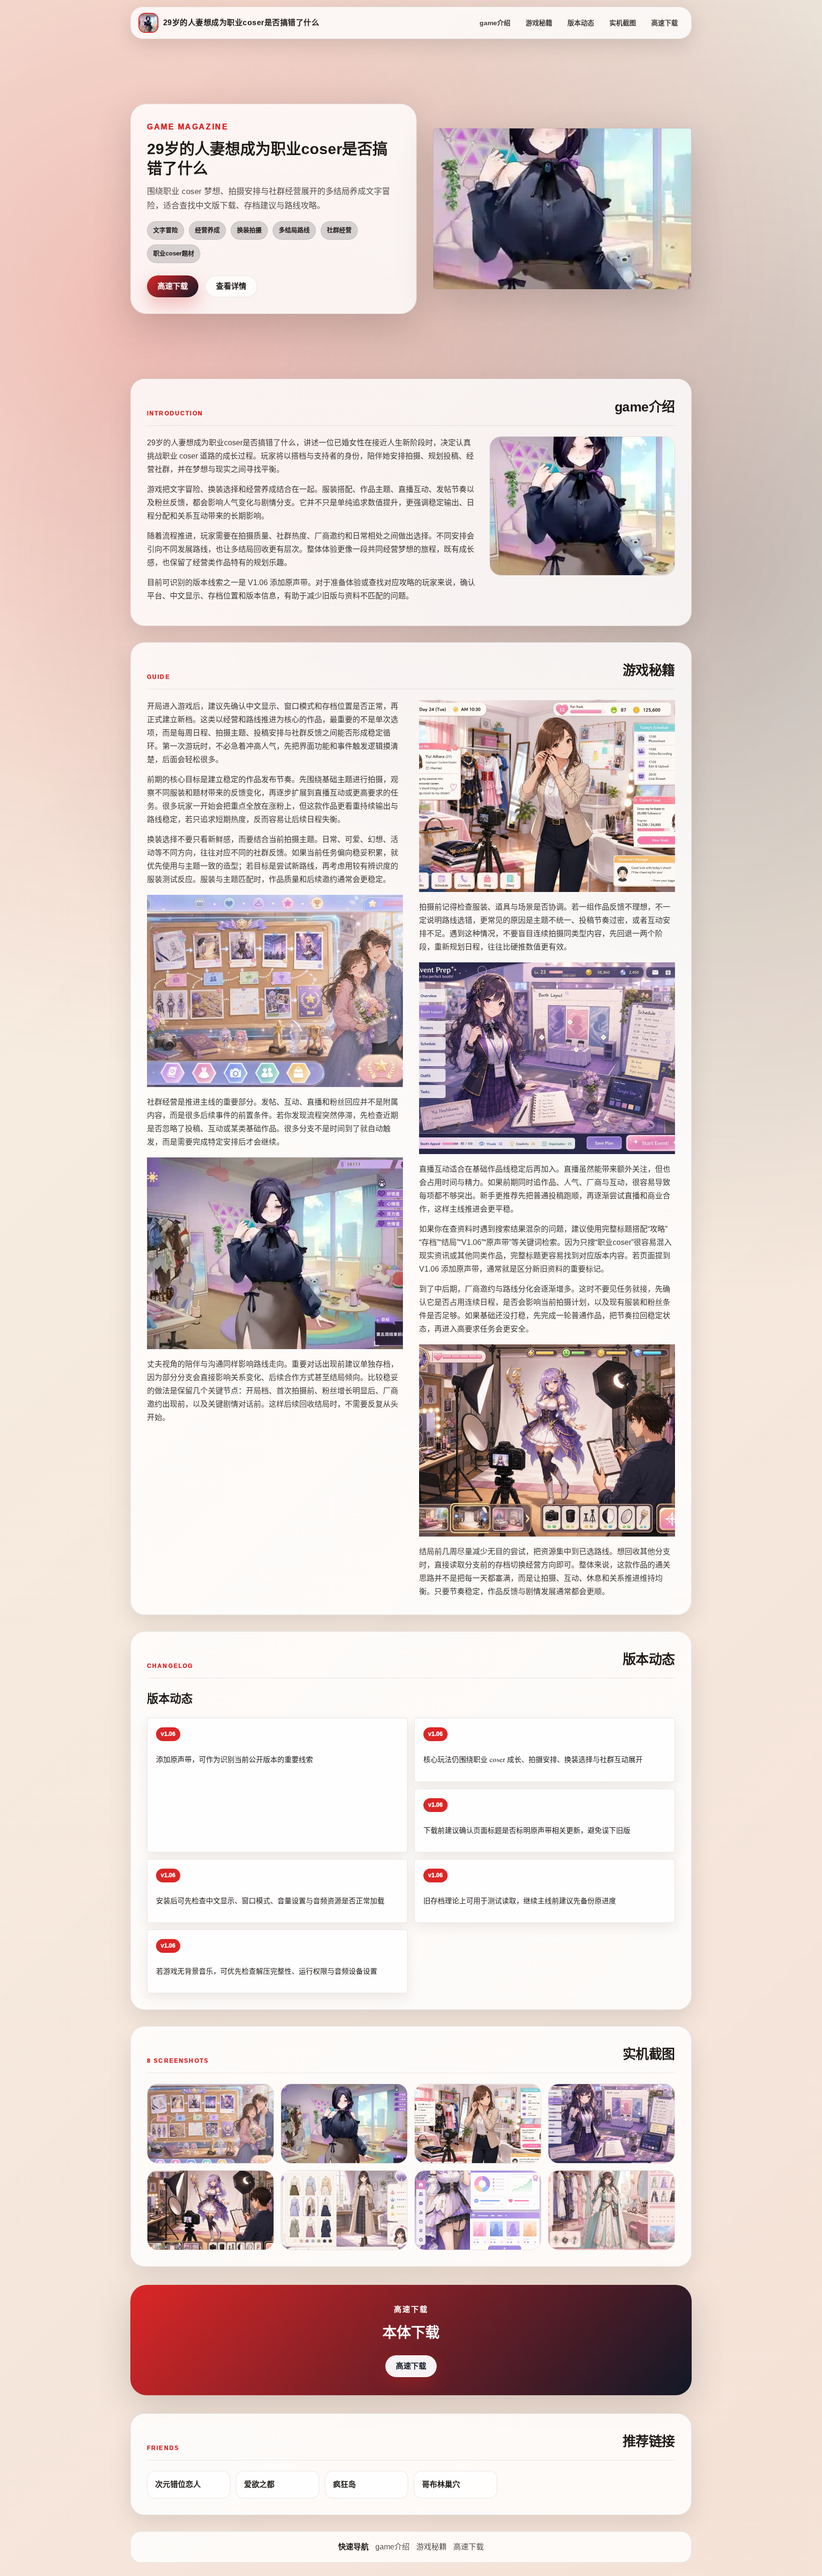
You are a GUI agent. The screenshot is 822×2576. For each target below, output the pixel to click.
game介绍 (495, 23)
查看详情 (231, 286)
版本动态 (581, 23)
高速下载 (665, 23)
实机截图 (623, 23)
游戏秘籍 (539, 23)
